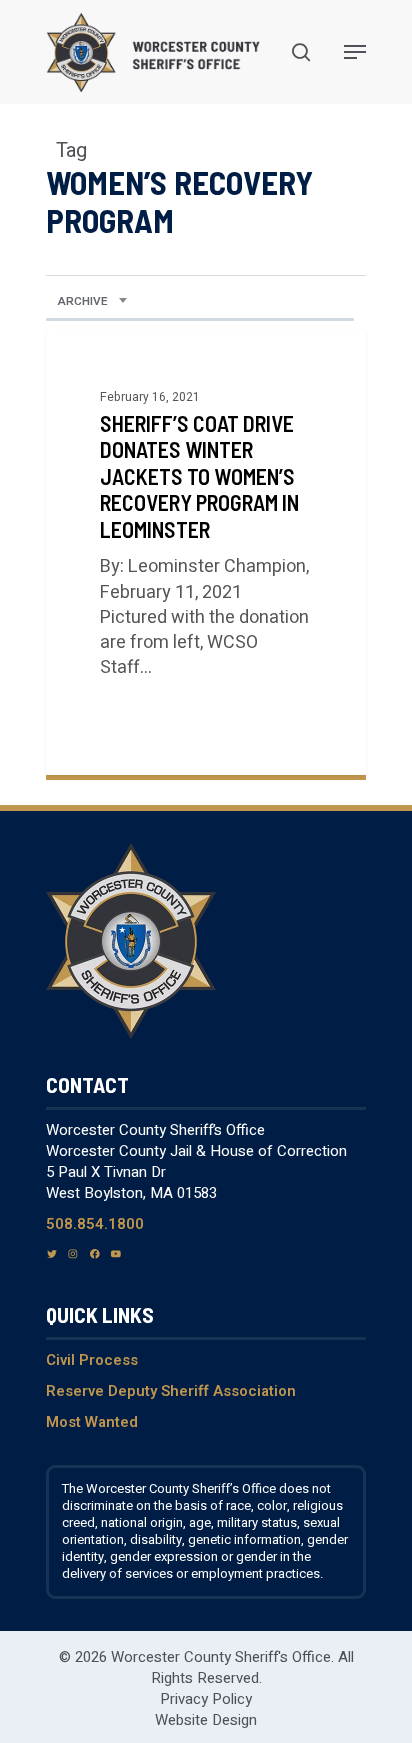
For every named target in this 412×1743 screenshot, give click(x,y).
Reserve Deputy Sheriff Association (171, 1391)
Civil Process (92, 1360)
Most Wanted (92, 1422)
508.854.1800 (95, 1224)
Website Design (206, 1720)
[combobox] (92, 302)
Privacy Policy (206, 1699)
